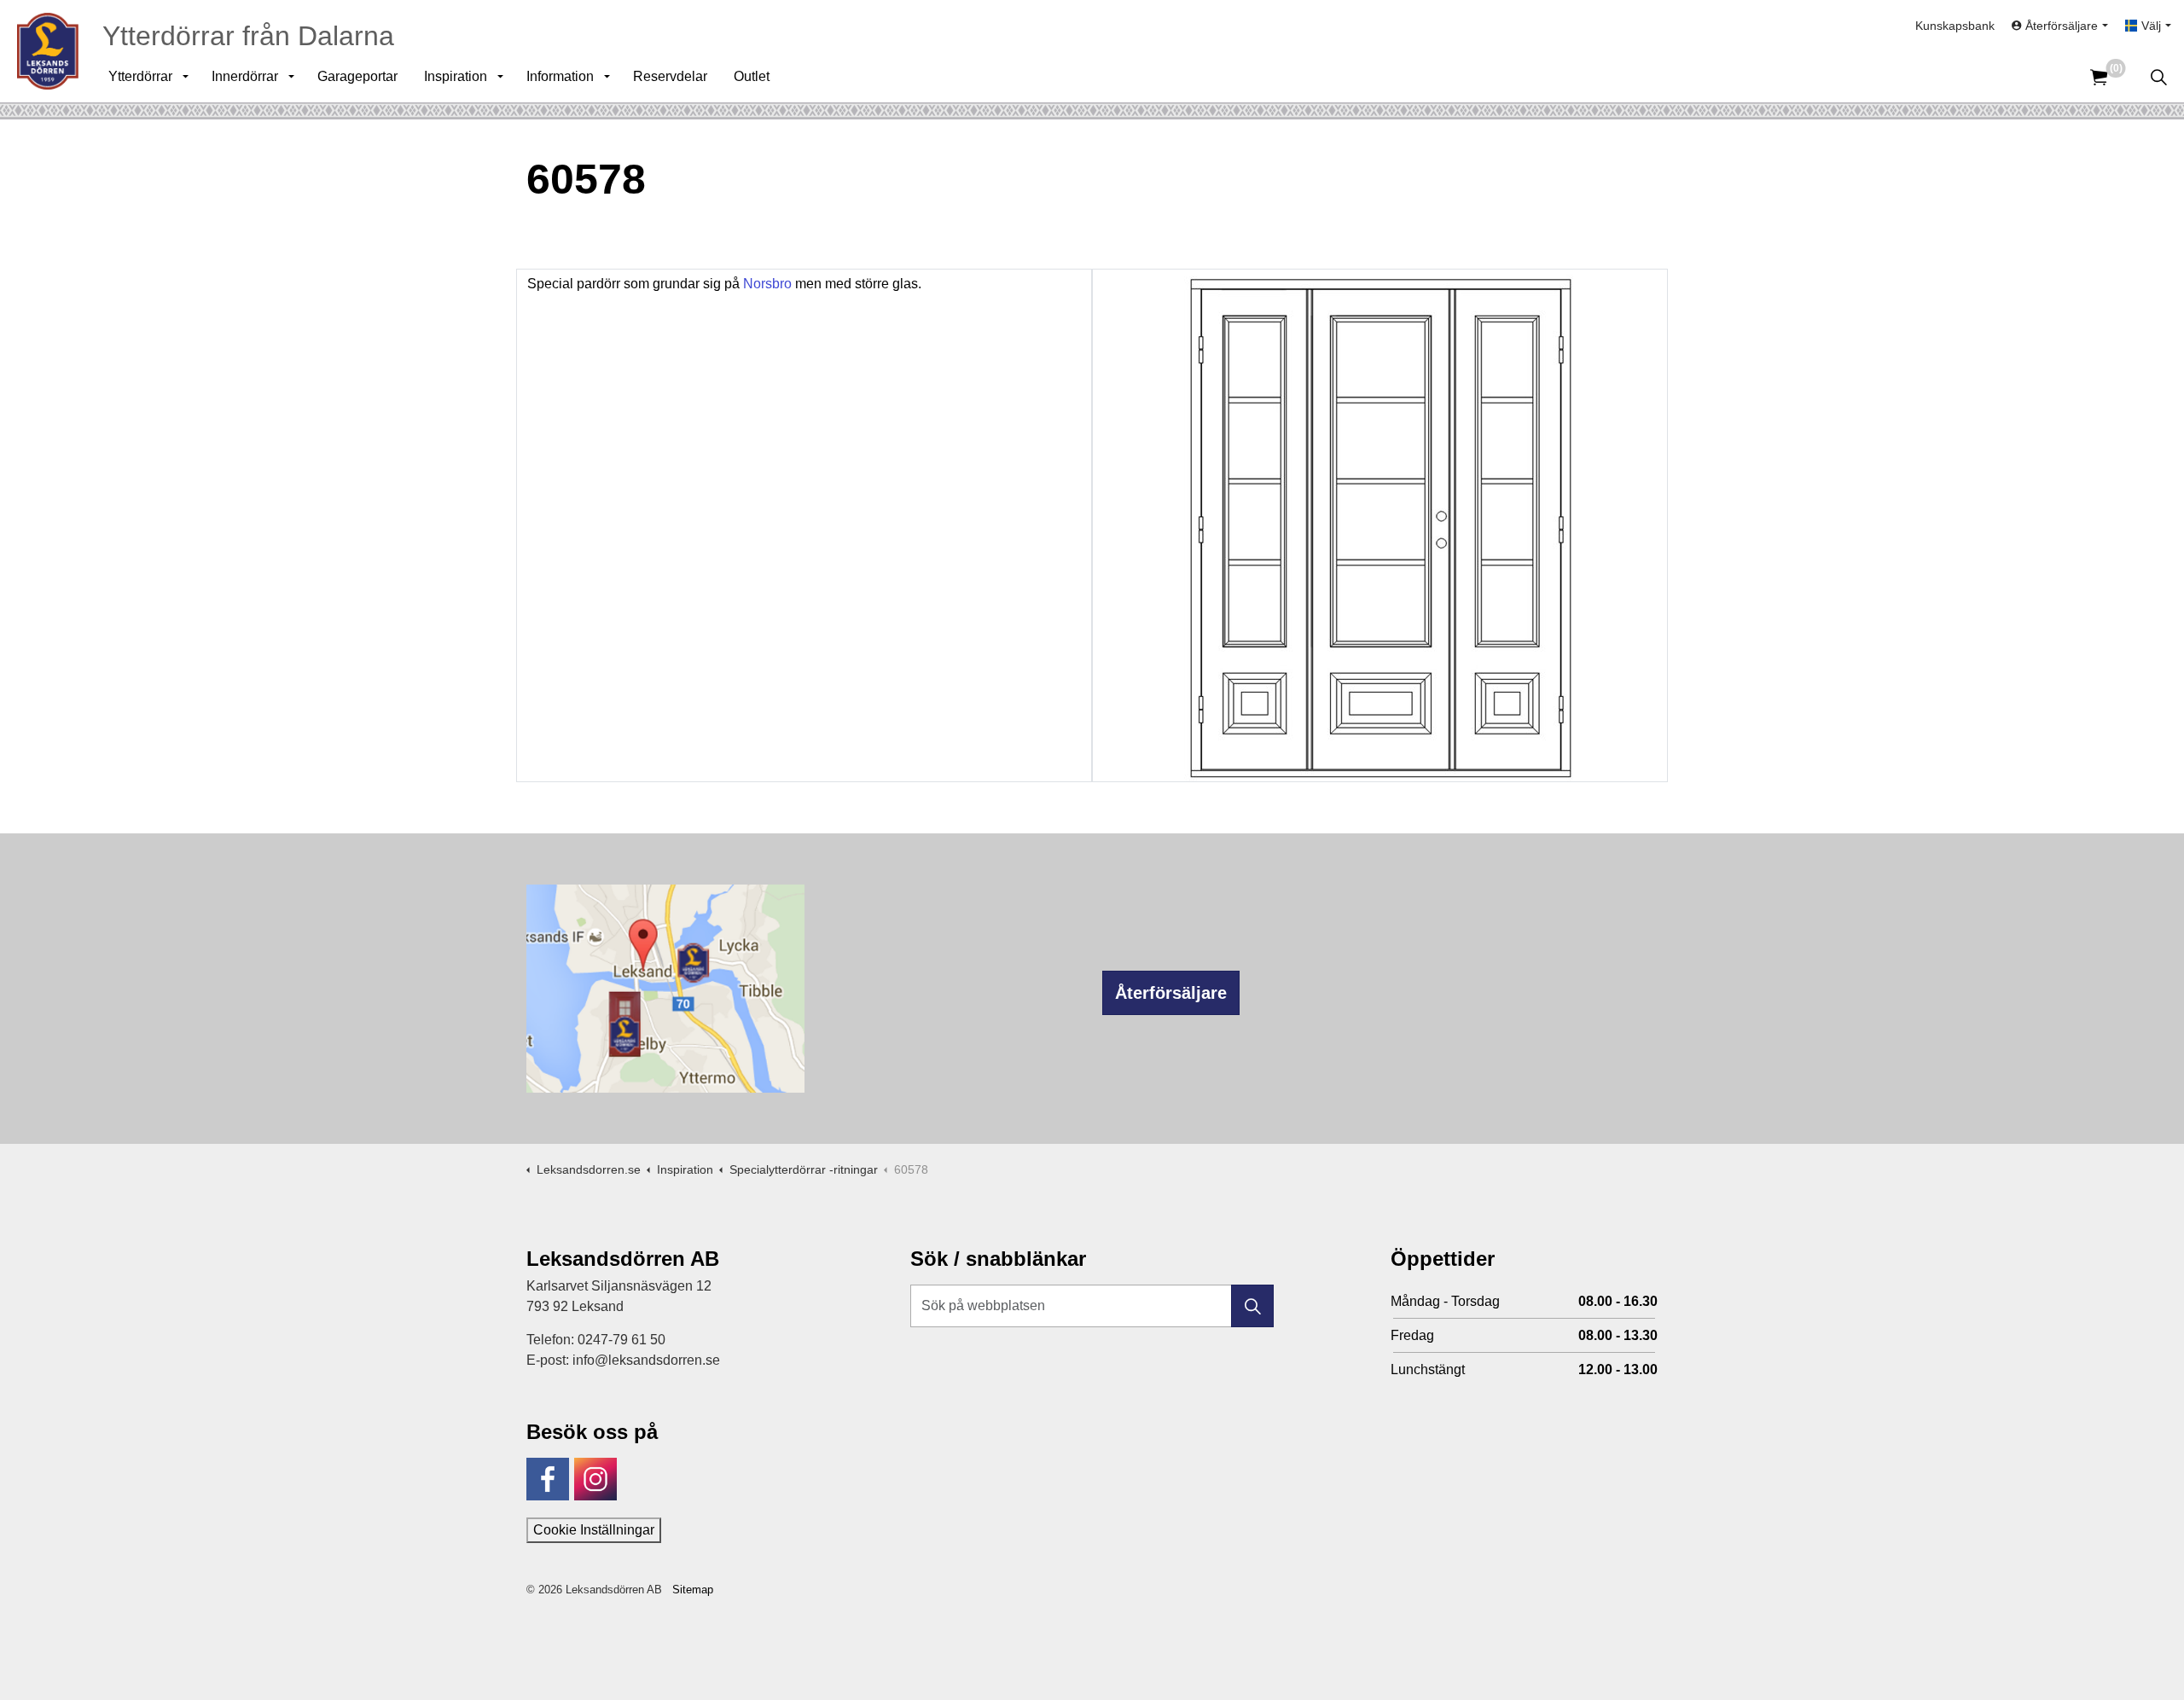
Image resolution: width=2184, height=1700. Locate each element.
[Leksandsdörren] (48, 51)
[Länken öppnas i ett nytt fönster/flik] (548, 1479)
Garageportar (357, 76)
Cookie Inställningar (594, 1530)
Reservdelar (670, 76)
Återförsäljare (1171, 993)
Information (560, 76)
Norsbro (769, 284)
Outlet (752, 76)
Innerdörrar (245, 76)
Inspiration (456, 76)
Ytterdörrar (140, 76)
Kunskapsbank (1955, 26)
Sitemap (693, 1590)
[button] (1252, 1306)
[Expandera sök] (2158, 77)
